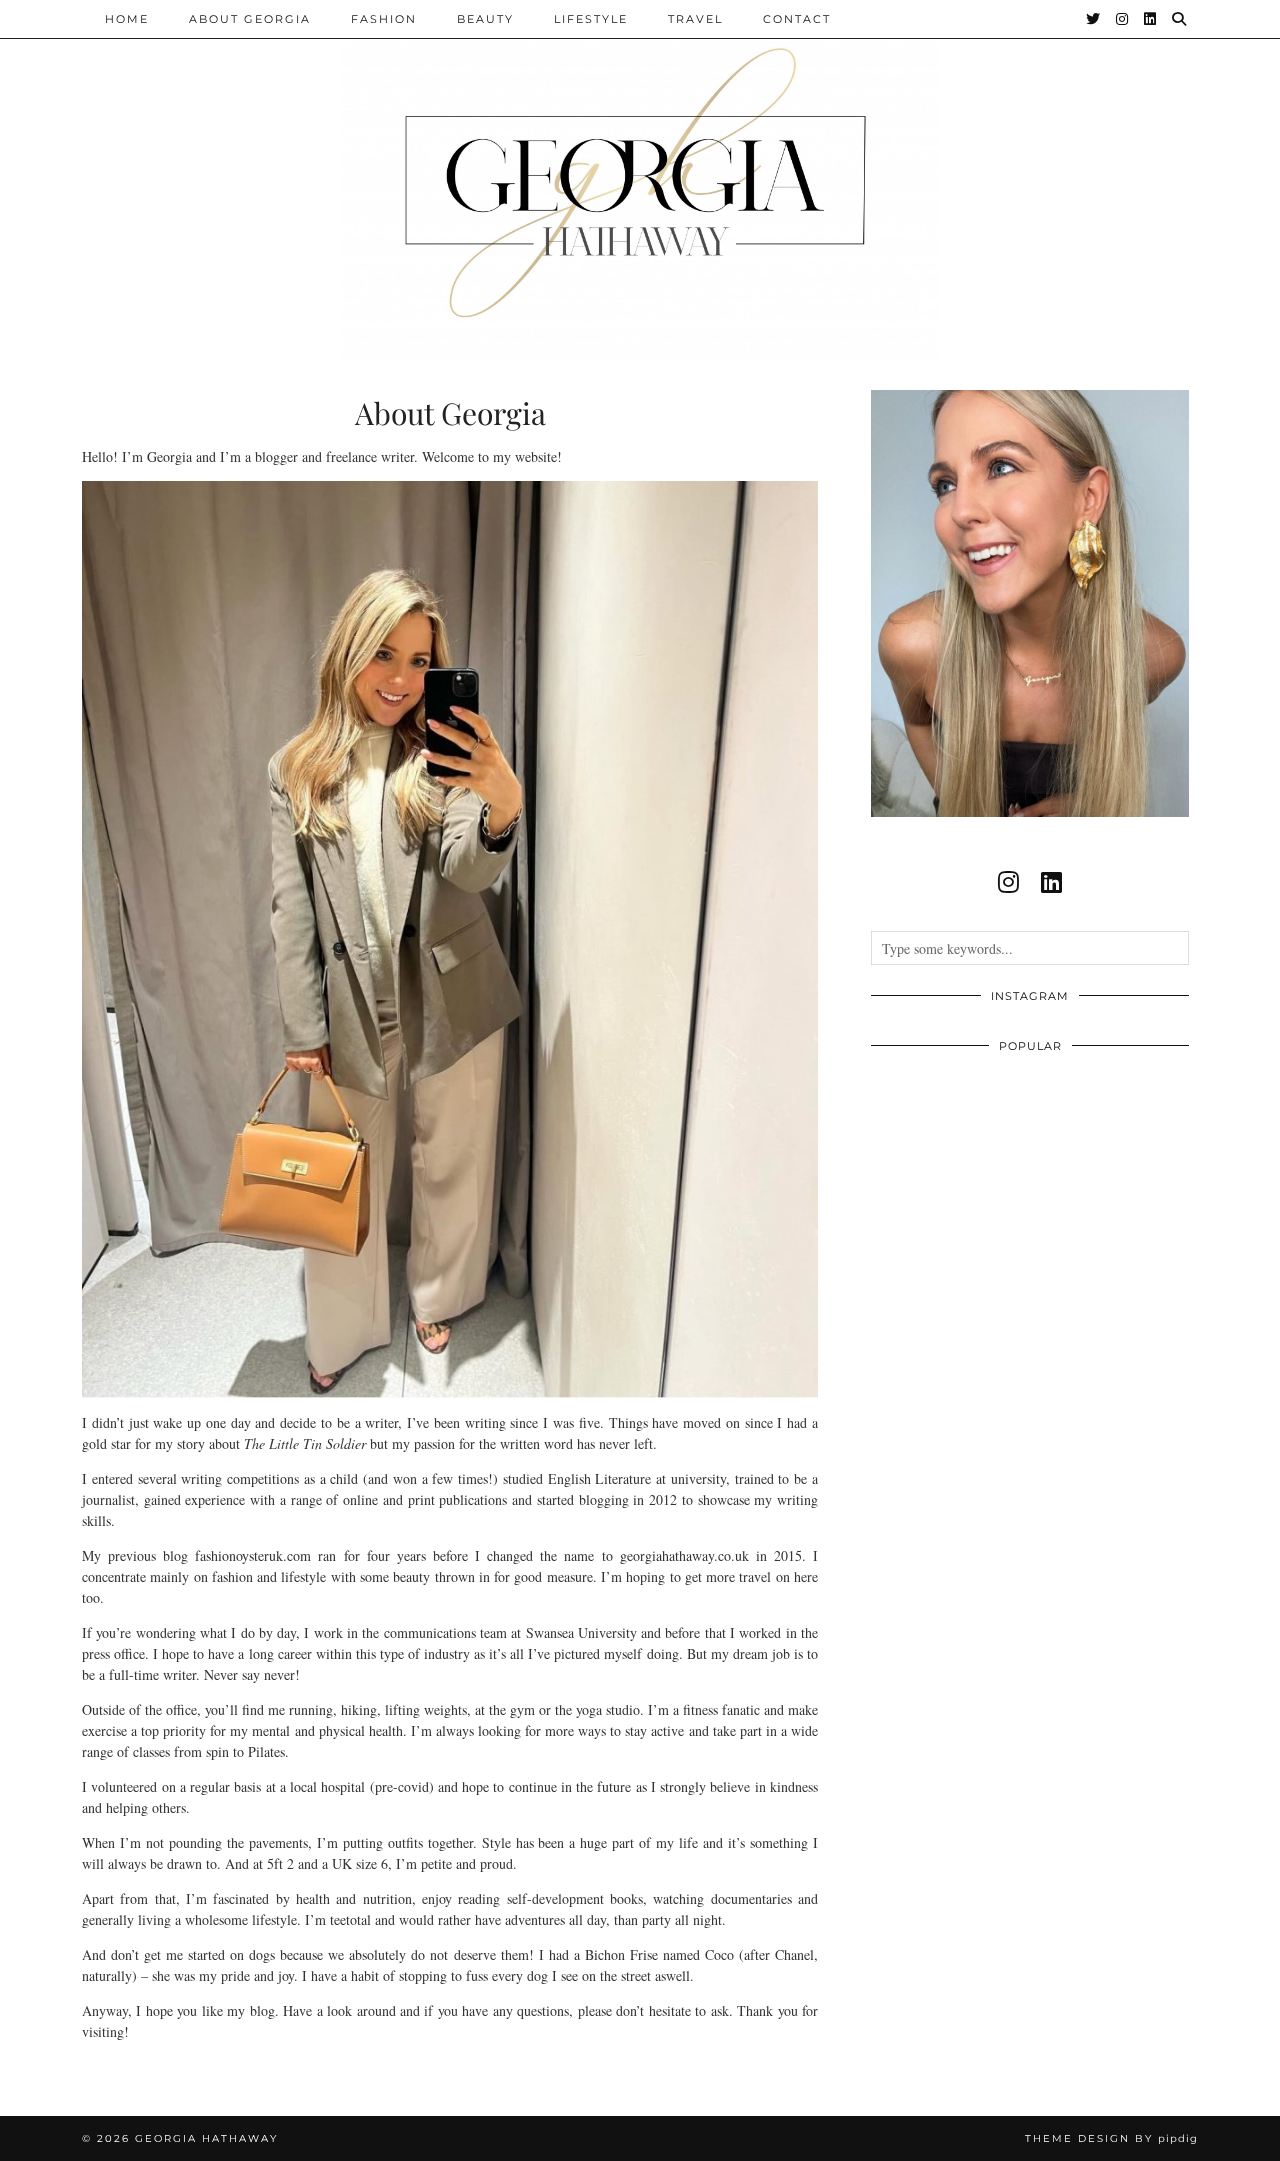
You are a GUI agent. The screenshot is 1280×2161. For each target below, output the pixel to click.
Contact (797, 19)
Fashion (384, 19)
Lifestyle (591, 19)
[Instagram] (1123, 19)
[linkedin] (1051, 882)
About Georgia (250, 19)
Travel (695, 19)
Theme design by (1111, 2138)
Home (127, 19)
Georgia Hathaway (206, 2138)
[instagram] (1008, 882)
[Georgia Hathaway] (640, 180)
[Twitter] (1094, 19)
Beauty (485, 19)
